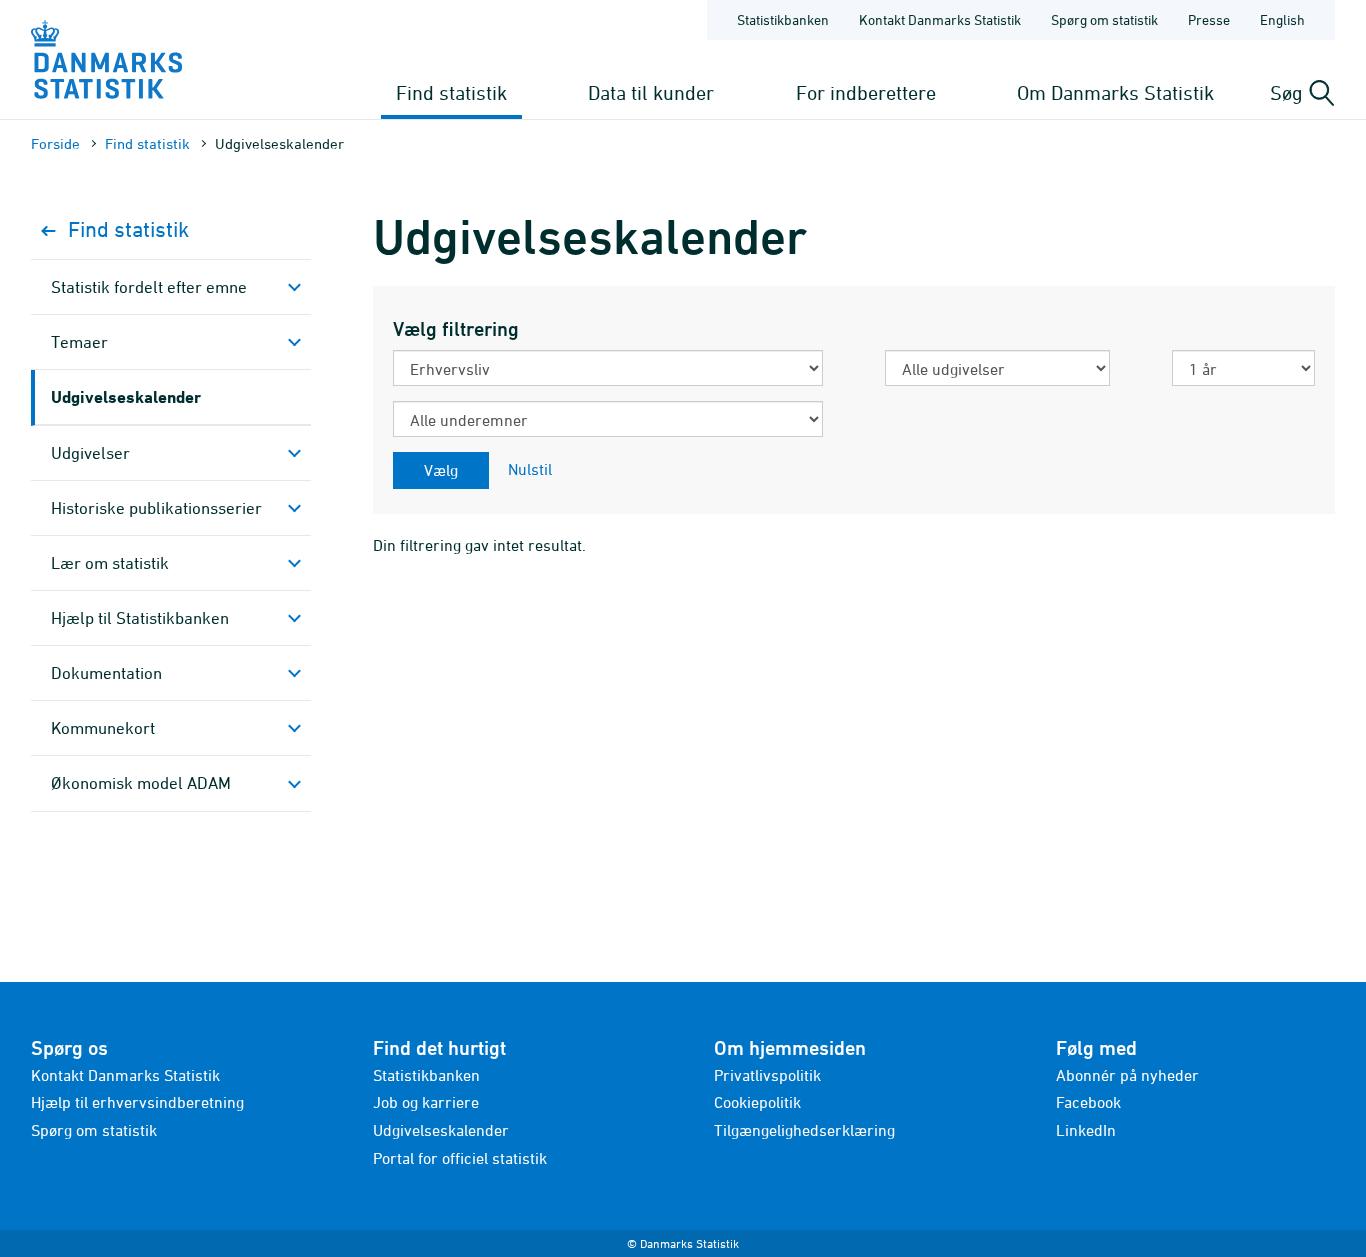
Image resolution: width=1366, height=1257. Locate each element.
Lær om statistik (110, 563)
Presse (1209, 19)
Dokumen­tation (106, 673)
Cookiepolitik (757, 1102)
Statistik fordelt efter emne (149, 287)
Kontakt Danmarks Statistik (940, 19)
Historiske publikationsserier (156, 508)
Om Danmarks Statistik (1115, 92)
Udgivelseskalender (126, 396)
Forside (55, 143)
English (1282, 19)
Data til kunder (651, 92)
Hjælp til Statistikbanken (140, 618)
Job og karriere (426, 1102)
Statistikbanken (783, 19)
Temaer (79, 342)
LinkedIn (1086, 1130)
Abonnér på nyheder (1127, 1075)
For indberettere (866, 92)
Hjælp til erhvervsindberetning (137, 1102)
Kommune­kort (103, 728)
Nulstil (530, 469)
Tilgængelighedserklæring (804, 1130)
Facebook (1088, 1102)
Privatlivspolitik (767, 1075)
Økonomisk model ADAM (141, 783)
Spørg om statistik (1104, 19)
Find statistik (451, 92)
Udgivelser (90, 453)
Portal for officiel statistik (460, 1158)
